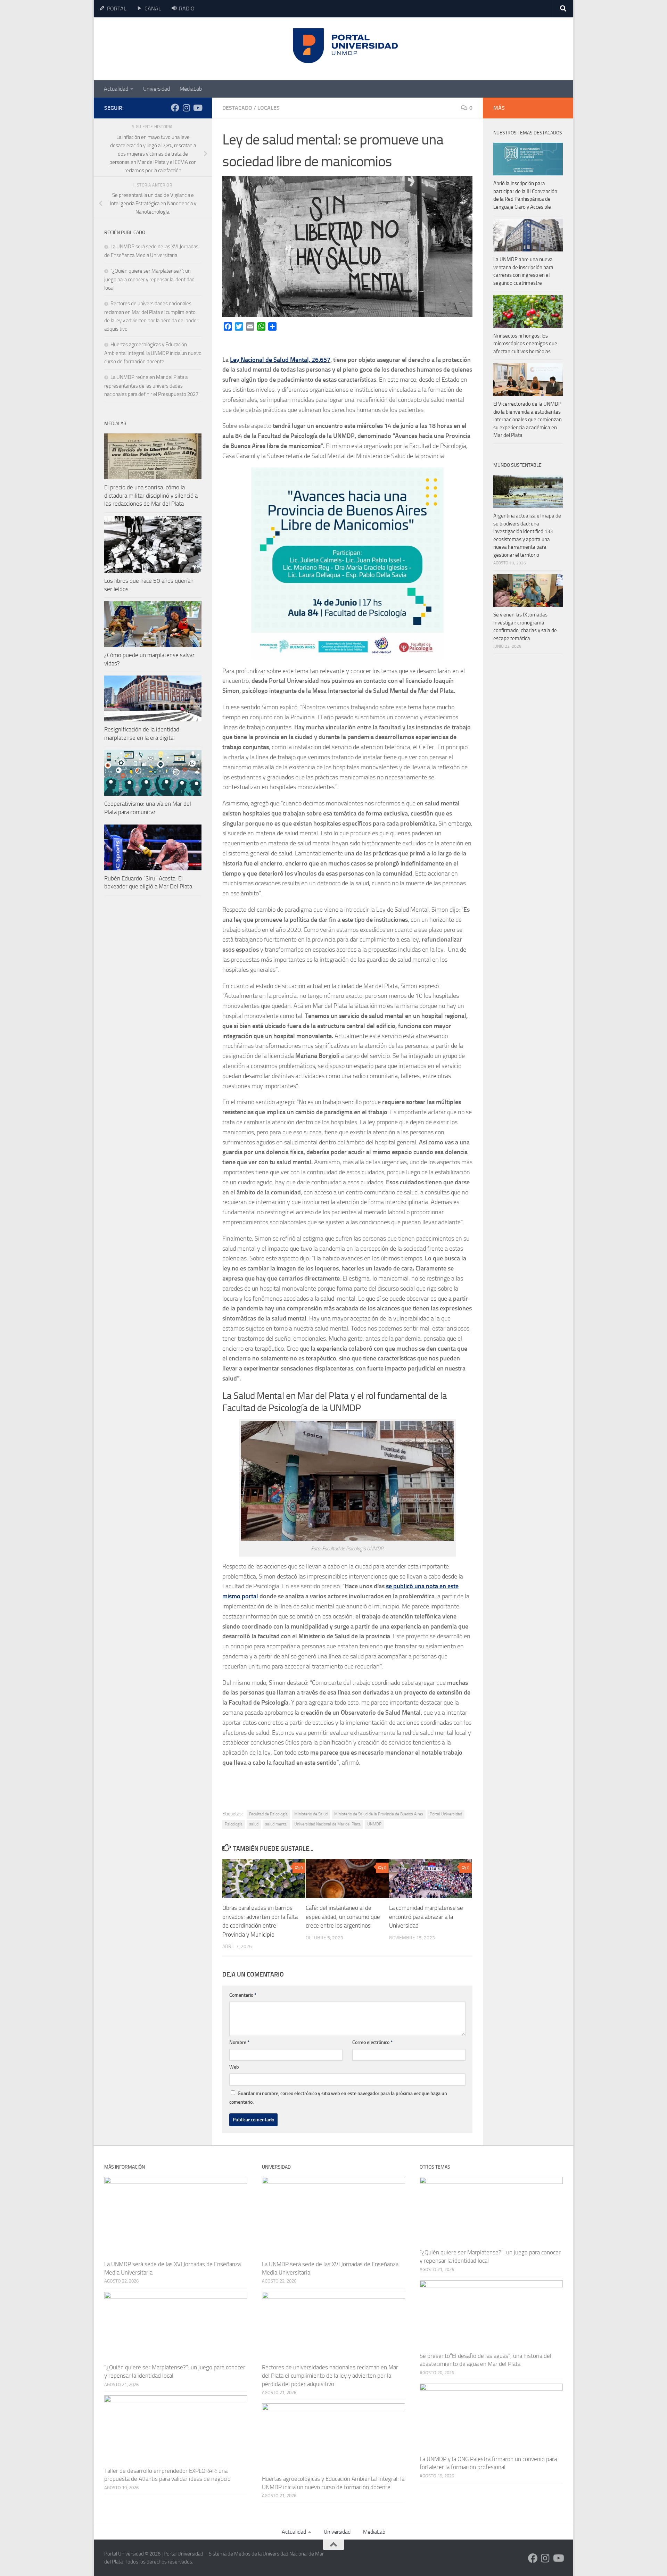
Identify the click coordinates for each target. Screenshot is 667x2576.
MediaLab (191, 89)
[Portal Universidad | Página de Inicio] (157, 49)
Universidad (157, 89)
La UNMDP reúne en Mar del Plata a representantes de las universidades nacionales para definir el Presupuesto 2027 (151, 386)
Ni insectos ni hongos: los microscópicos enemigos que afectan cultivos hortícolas (525, 344)
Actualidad (116, 89)
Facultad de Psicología (268, 1814)
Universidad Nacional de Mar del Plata (327, 1824)
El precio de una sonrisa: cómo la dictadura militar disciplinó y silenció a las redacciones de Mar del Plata (151, 495)
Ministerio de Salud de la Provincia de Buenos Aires (379, 1814)
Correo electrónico (372, 2042)
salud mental (276, 1824)
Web (234, 2067)
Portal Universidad (446, 1814)
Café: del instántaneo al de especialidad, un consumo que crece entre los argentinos (343, 1917)
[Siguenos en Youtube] (197, 108)
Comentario (243, 1995)
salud (254, 1824)
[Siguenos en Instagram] (186, 108)
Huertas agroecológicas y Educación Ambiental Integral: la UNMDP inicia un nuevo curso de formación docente (153, 353)
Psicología (234, 1824)
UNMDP (374, 1824)
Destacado (237, 108)
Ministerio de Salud (311, 1814)
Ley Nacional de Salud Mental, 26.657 (280, 360)
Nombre (239, 2042)
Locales (269, 108)
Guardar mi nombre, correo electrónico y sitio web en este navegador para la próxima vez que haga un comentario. (338, 2098)
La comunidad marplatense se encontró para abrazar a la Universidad (426, 1917)
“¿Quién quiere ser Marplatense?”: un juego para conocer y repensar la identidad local (149, 279)
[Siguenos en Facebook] (175, 108)
